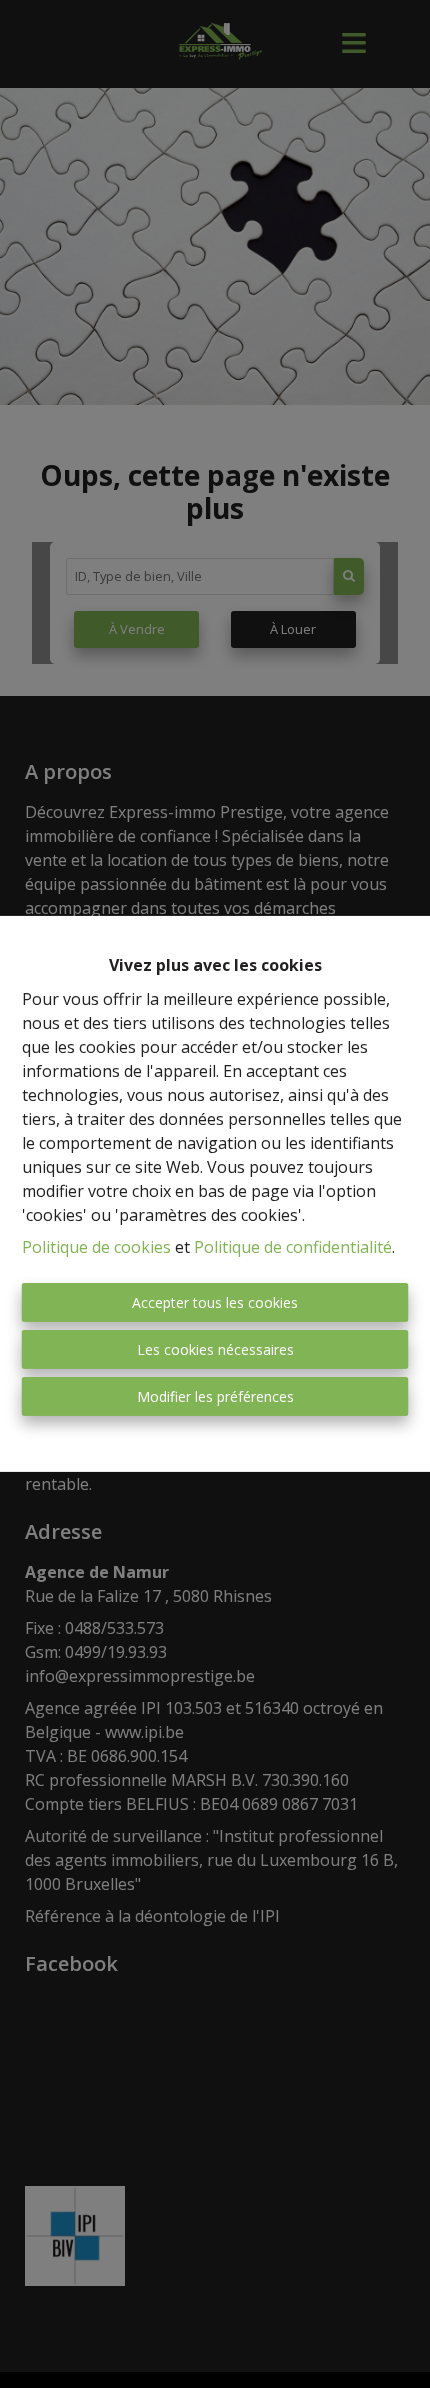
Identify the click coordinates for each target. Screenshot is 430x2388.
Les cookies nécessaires (215, 1349)
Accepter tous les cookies (215, 1302)
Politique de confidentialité (293, 1247)
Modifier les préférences (215, 1396)
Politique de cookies (96, 1247)
